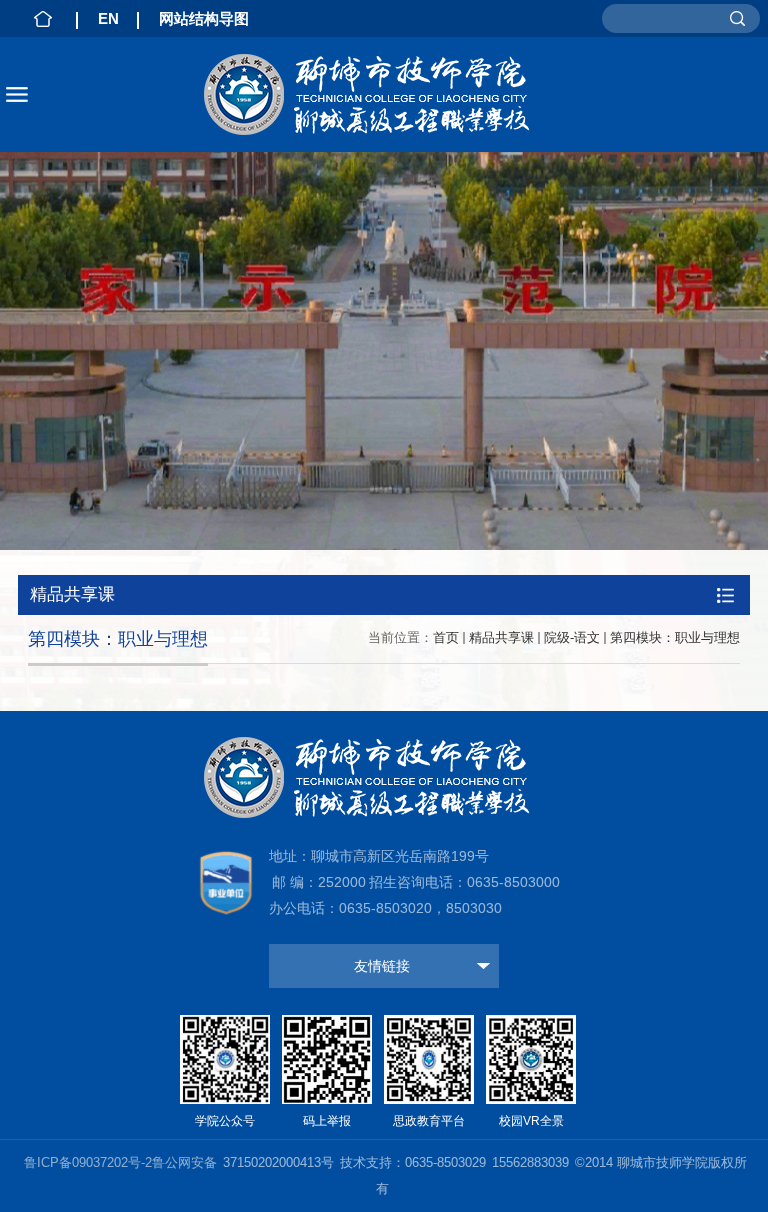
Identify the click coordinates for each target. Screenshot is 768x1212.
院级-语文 (572, 637)
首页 (446, 637)
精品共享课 (501, 637)
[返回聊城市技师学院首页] (384, 94)
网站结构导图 (204, 18)
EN (108, 18)
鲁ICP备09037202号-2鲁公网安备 (120, 1162)
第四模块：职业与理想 (675, 637)
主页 (43, 18)
